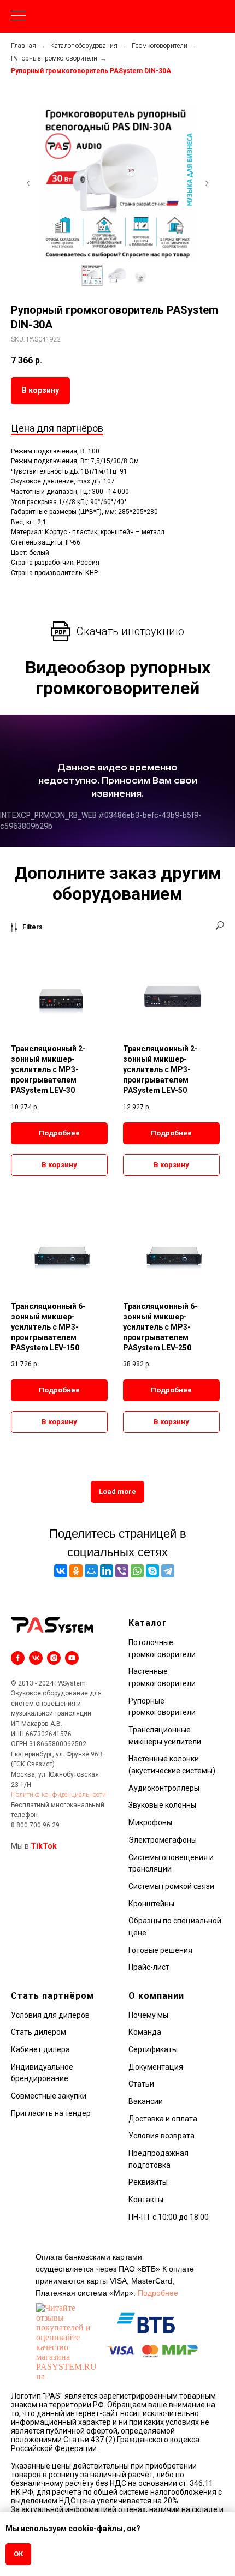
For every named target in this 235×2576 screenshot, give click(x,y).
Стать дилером (39, 2032)
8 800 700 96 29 (35, 1825)
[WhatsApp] (137, 1571)
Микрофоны (150, 1822)
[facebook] (18, 1658)
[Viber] (122, 1571)
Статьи (141, 2084)
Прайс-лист (149, 1967)
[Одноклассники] (76, 1571)
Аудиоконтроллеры (164, 1788)
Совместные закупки (49, 2096)
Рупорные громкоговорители (54, 58)
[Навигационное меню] (19, 16)
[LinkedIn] (107, 1571)
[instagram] (54, 1658)
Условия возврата (161, 2136)
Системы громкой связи (171, 1886)
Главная (23, 46)
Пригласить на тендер (51, 2113)
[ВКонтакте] (61, 1571)
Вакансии (146, 2101)
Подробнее (158, 2293)
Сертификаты (153, 2049)
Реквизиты (148, 2182)
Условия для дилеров (50, 2015)
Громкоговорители (160, 46)
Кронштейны (151, 1904)
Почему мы (148, 2015)
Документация (156, 2067)
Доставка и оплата (163, 2119)
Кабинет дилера (40, 2049)
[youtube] (72, 1658)
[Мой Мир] (91, 1571)
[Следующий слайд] (207, 183)
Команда (145, 2032)
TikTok (44, 1846)
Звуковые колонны (162, 1805)
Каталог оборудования (84, 46)
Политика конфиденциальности (58, 1795)
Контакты (146, 2200)
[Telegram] (168, 1571)
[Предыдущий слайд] (28, 183)
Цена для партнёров (57, 428)
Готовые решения (160, 1950)
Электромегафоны (163, 1840)
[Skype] (152, 1571)
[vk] (36, 1658)
